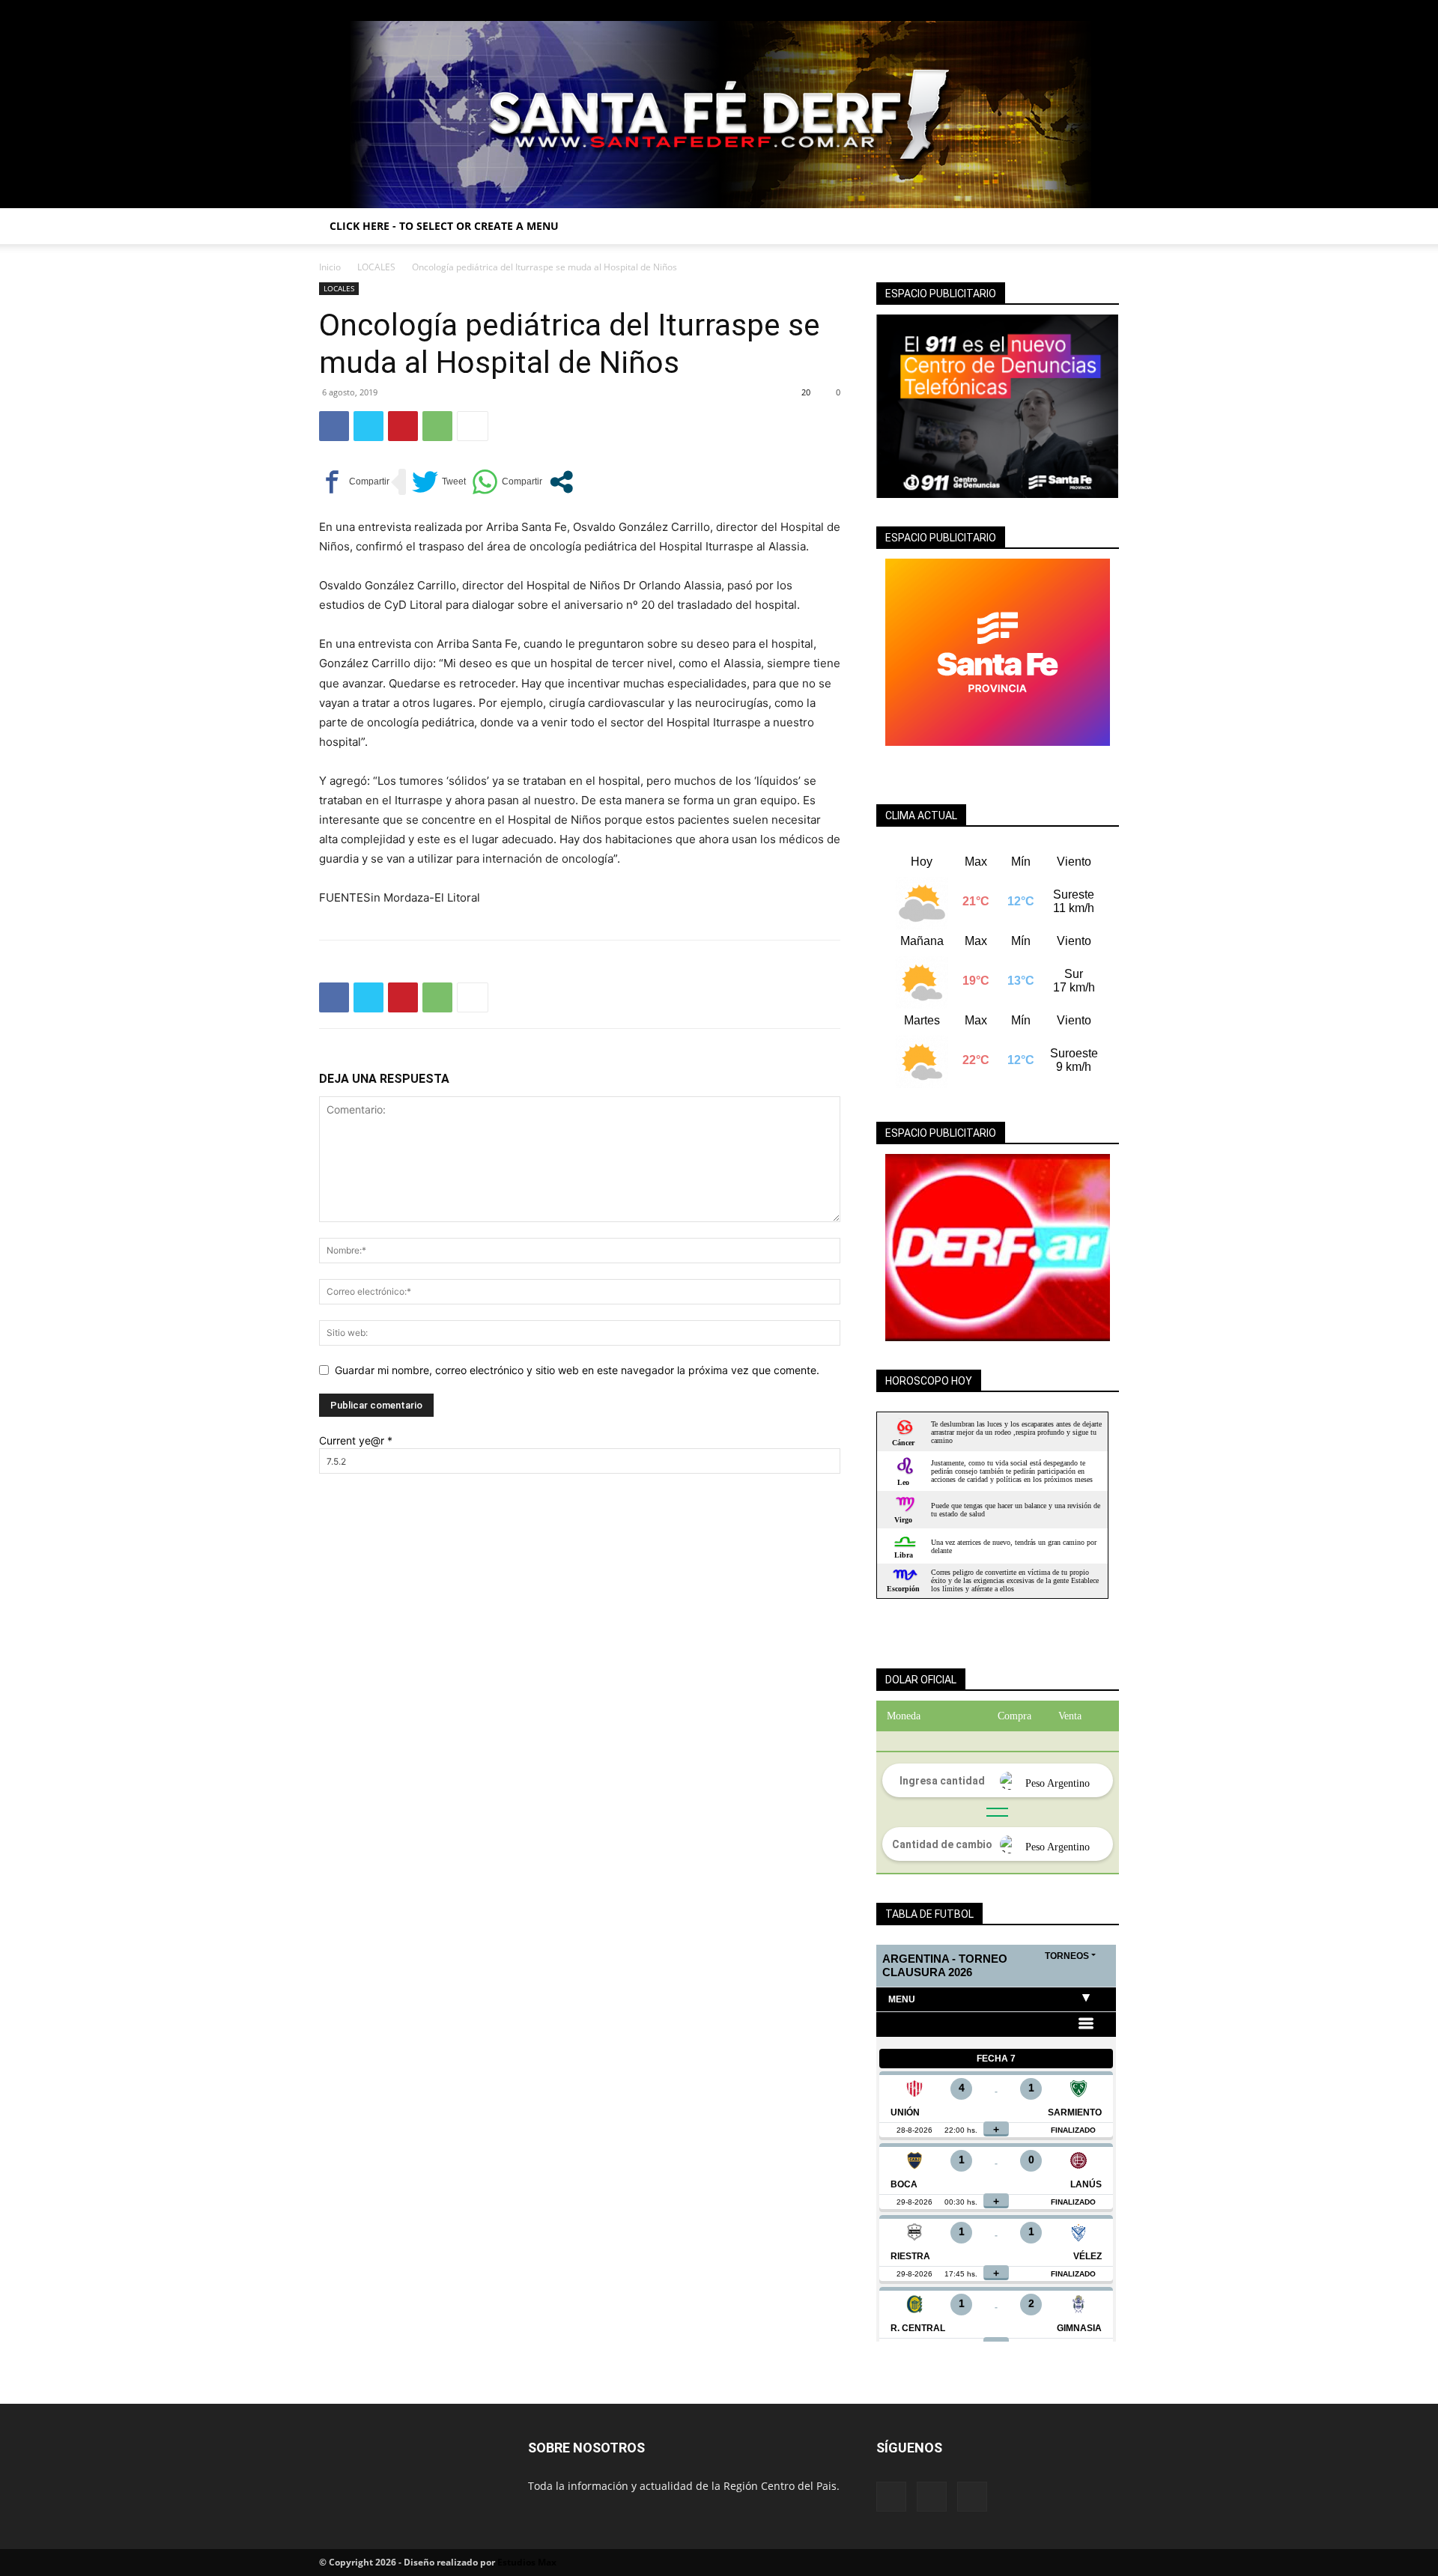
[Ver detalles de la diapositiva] (998, 1248)
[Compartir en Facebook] (354, 482)
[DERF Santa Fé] (719, 115)
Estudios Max (527, 2562)
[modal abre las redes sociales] (561, 482)
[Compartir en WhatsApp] (507, 482)
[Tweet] (439, 482)
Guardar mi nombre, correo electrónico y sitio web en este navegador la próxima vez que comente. (577, 1370)
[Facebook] (1058, 10)
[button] (1101, 227)
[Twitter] (1108, 10)
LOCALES (376, 267)
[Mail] (1083, 10)
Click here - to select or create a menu (444, 226)
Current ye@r (356, 1440)
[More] (473, 426)
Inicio (330, 267)
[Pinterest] (403, 426)
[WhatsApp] (437, 426)
